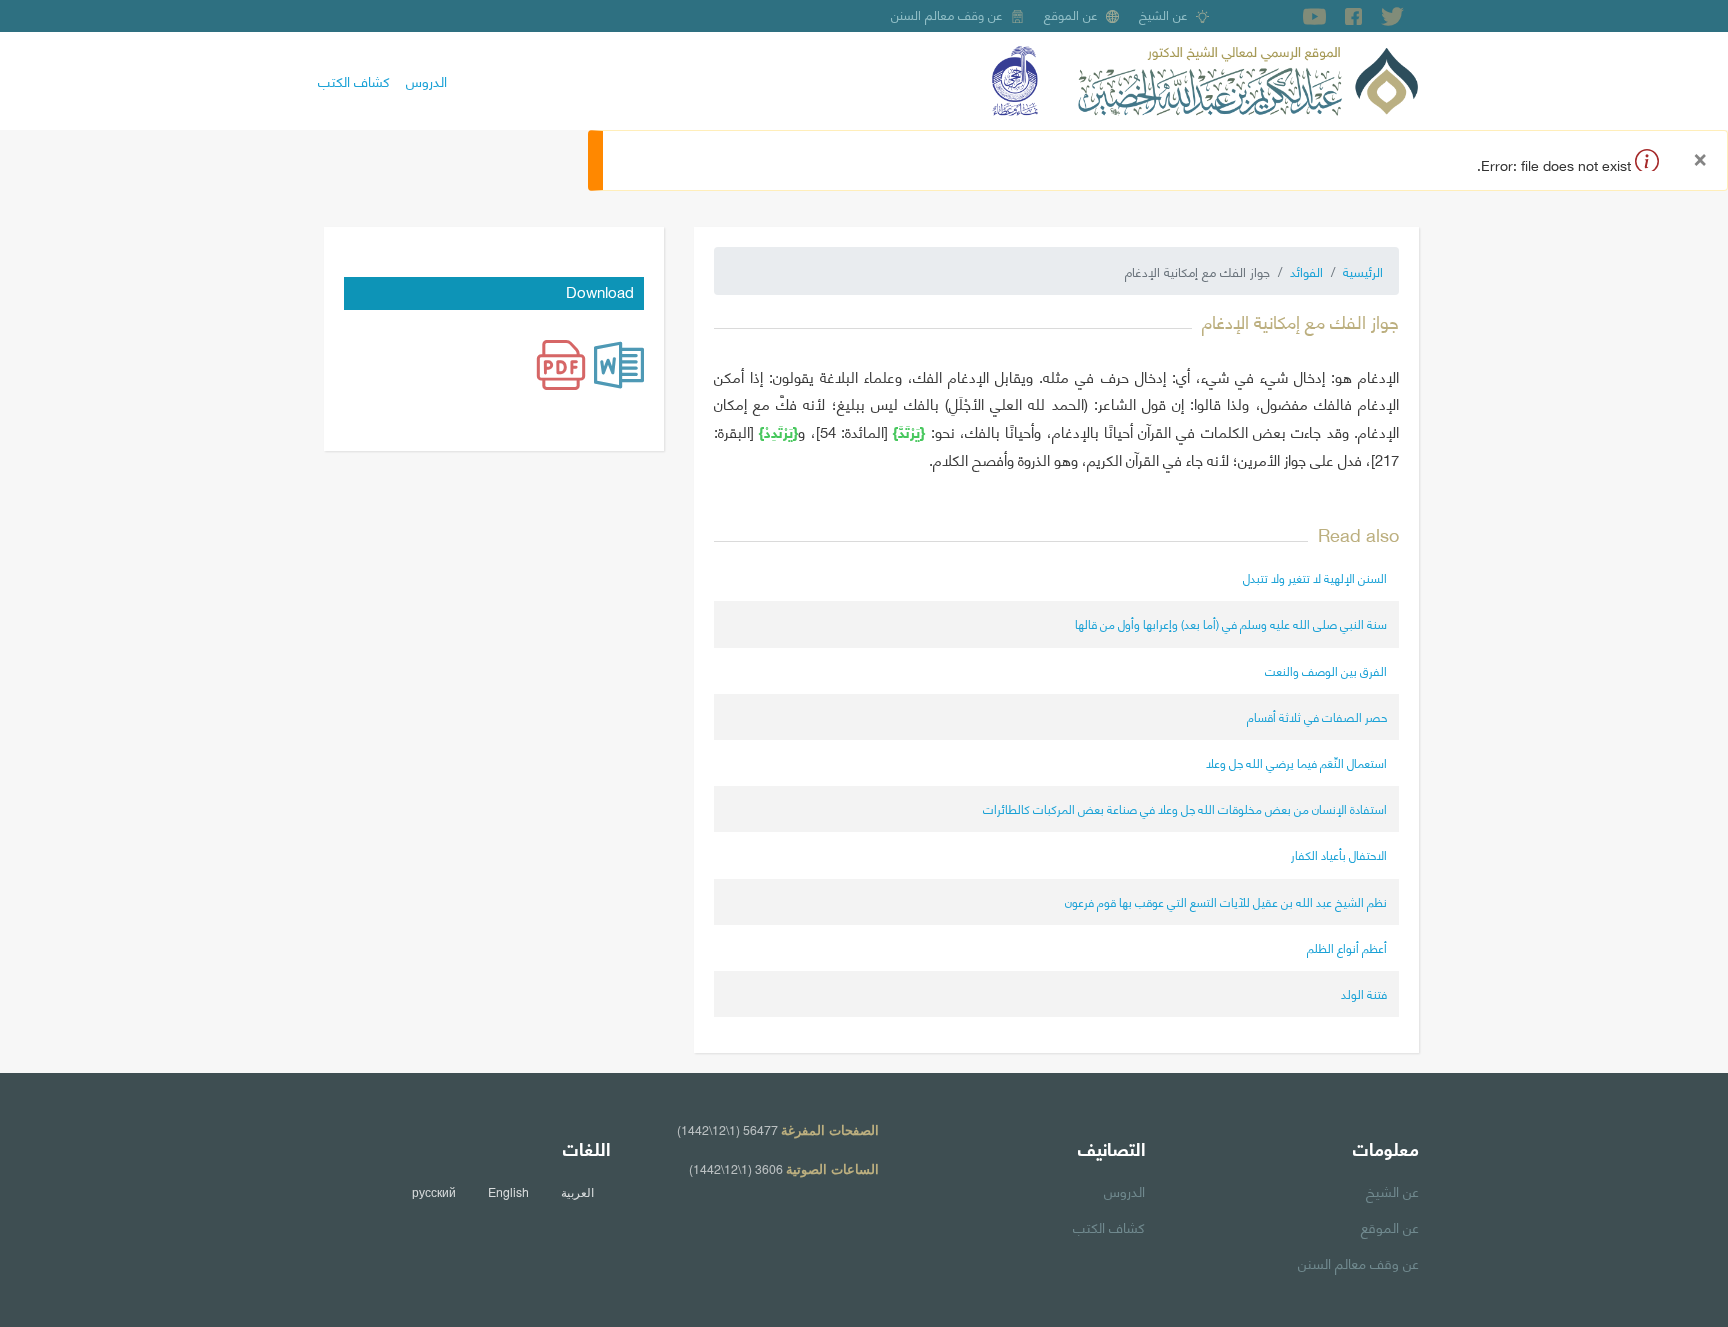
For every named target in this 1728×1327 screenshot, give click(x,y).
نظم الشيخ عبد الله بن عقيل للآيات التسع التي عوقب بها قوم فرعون (1226, 901)
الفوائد (1306, 271)
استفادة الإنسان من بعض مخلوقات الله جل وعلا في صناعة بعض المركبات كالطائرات (1185, 808)
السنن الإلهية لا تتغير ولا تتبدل (1315, 577)
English (508, 1192)
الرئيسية (1363, 271)
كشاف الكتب (354, 80)
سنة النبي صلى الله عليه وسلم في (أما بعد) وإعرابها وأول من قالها (1231, 623)
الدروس (426, 80)
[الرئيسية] (1248, 78)
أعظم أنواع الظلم (1347, 947)
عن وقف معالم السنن (947, 14)
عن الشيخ (1163, 14)
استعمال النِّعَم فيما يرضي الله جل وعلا (1296, 762)
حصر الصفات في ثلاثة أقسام (1317, 716)
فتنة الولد (1364, 993)
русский (434, 1192)
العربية (577, 1192)
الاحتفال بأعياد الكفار (1339, 854)
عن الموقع (1071, 14)
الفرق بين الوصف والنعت (1326, 670)
